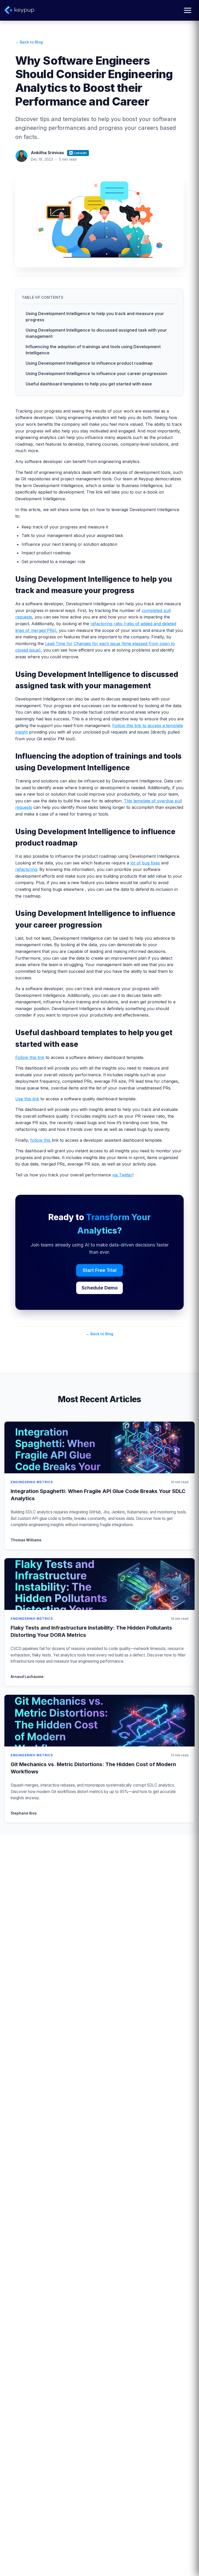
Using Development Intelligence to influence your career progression (96, 374)
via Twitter (122, 1175)
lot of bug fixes (145, 863)
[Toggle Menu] (188, 10)
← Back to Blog (29, 42)
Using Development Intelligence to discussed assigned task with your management (96, 333)
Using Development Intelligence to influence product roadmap (89, 363)
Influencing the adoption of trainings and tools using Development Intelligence (93, 350)
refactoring (26, 869)
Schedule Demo (100, 1288)
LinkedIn (80, 153)
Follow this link (30, 1057)
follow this (41, 1140)
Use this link (27, 1099)
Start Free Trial (100, 1270)
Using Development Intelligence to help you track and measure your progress (95, 317)
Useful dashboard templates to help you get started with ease (89, 384)
